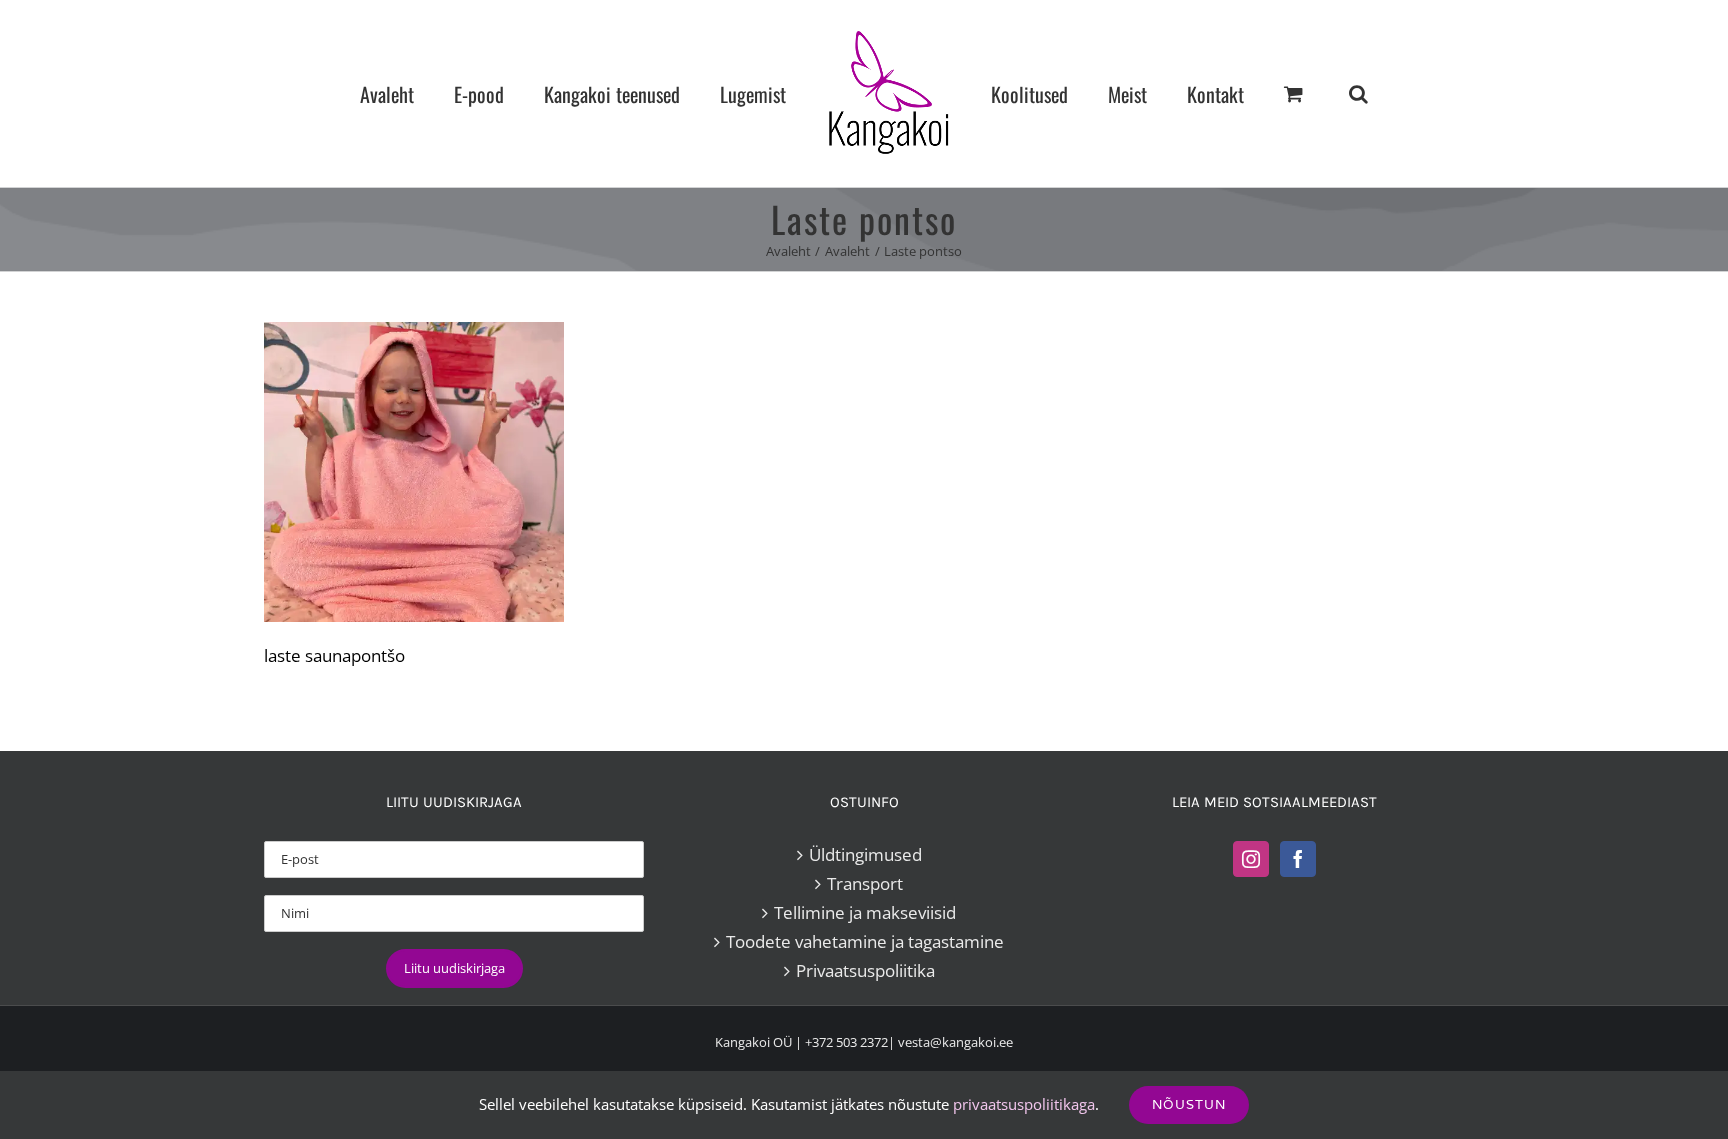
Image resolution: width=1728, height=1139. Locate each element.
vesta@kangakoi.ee (955, 1042)
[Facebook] (1298, 859)
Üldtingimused (865, 854)
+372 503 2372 (846, 1042)
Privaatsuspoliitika (865, 970)
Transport (865, 883)
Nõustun (1189, 1104)
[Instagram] (1251, 859)
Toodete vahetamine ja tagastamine (865, 941)
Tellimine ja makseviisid (865, 912)
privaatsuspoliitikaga (1024, 1104)
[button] (1274, 93)
